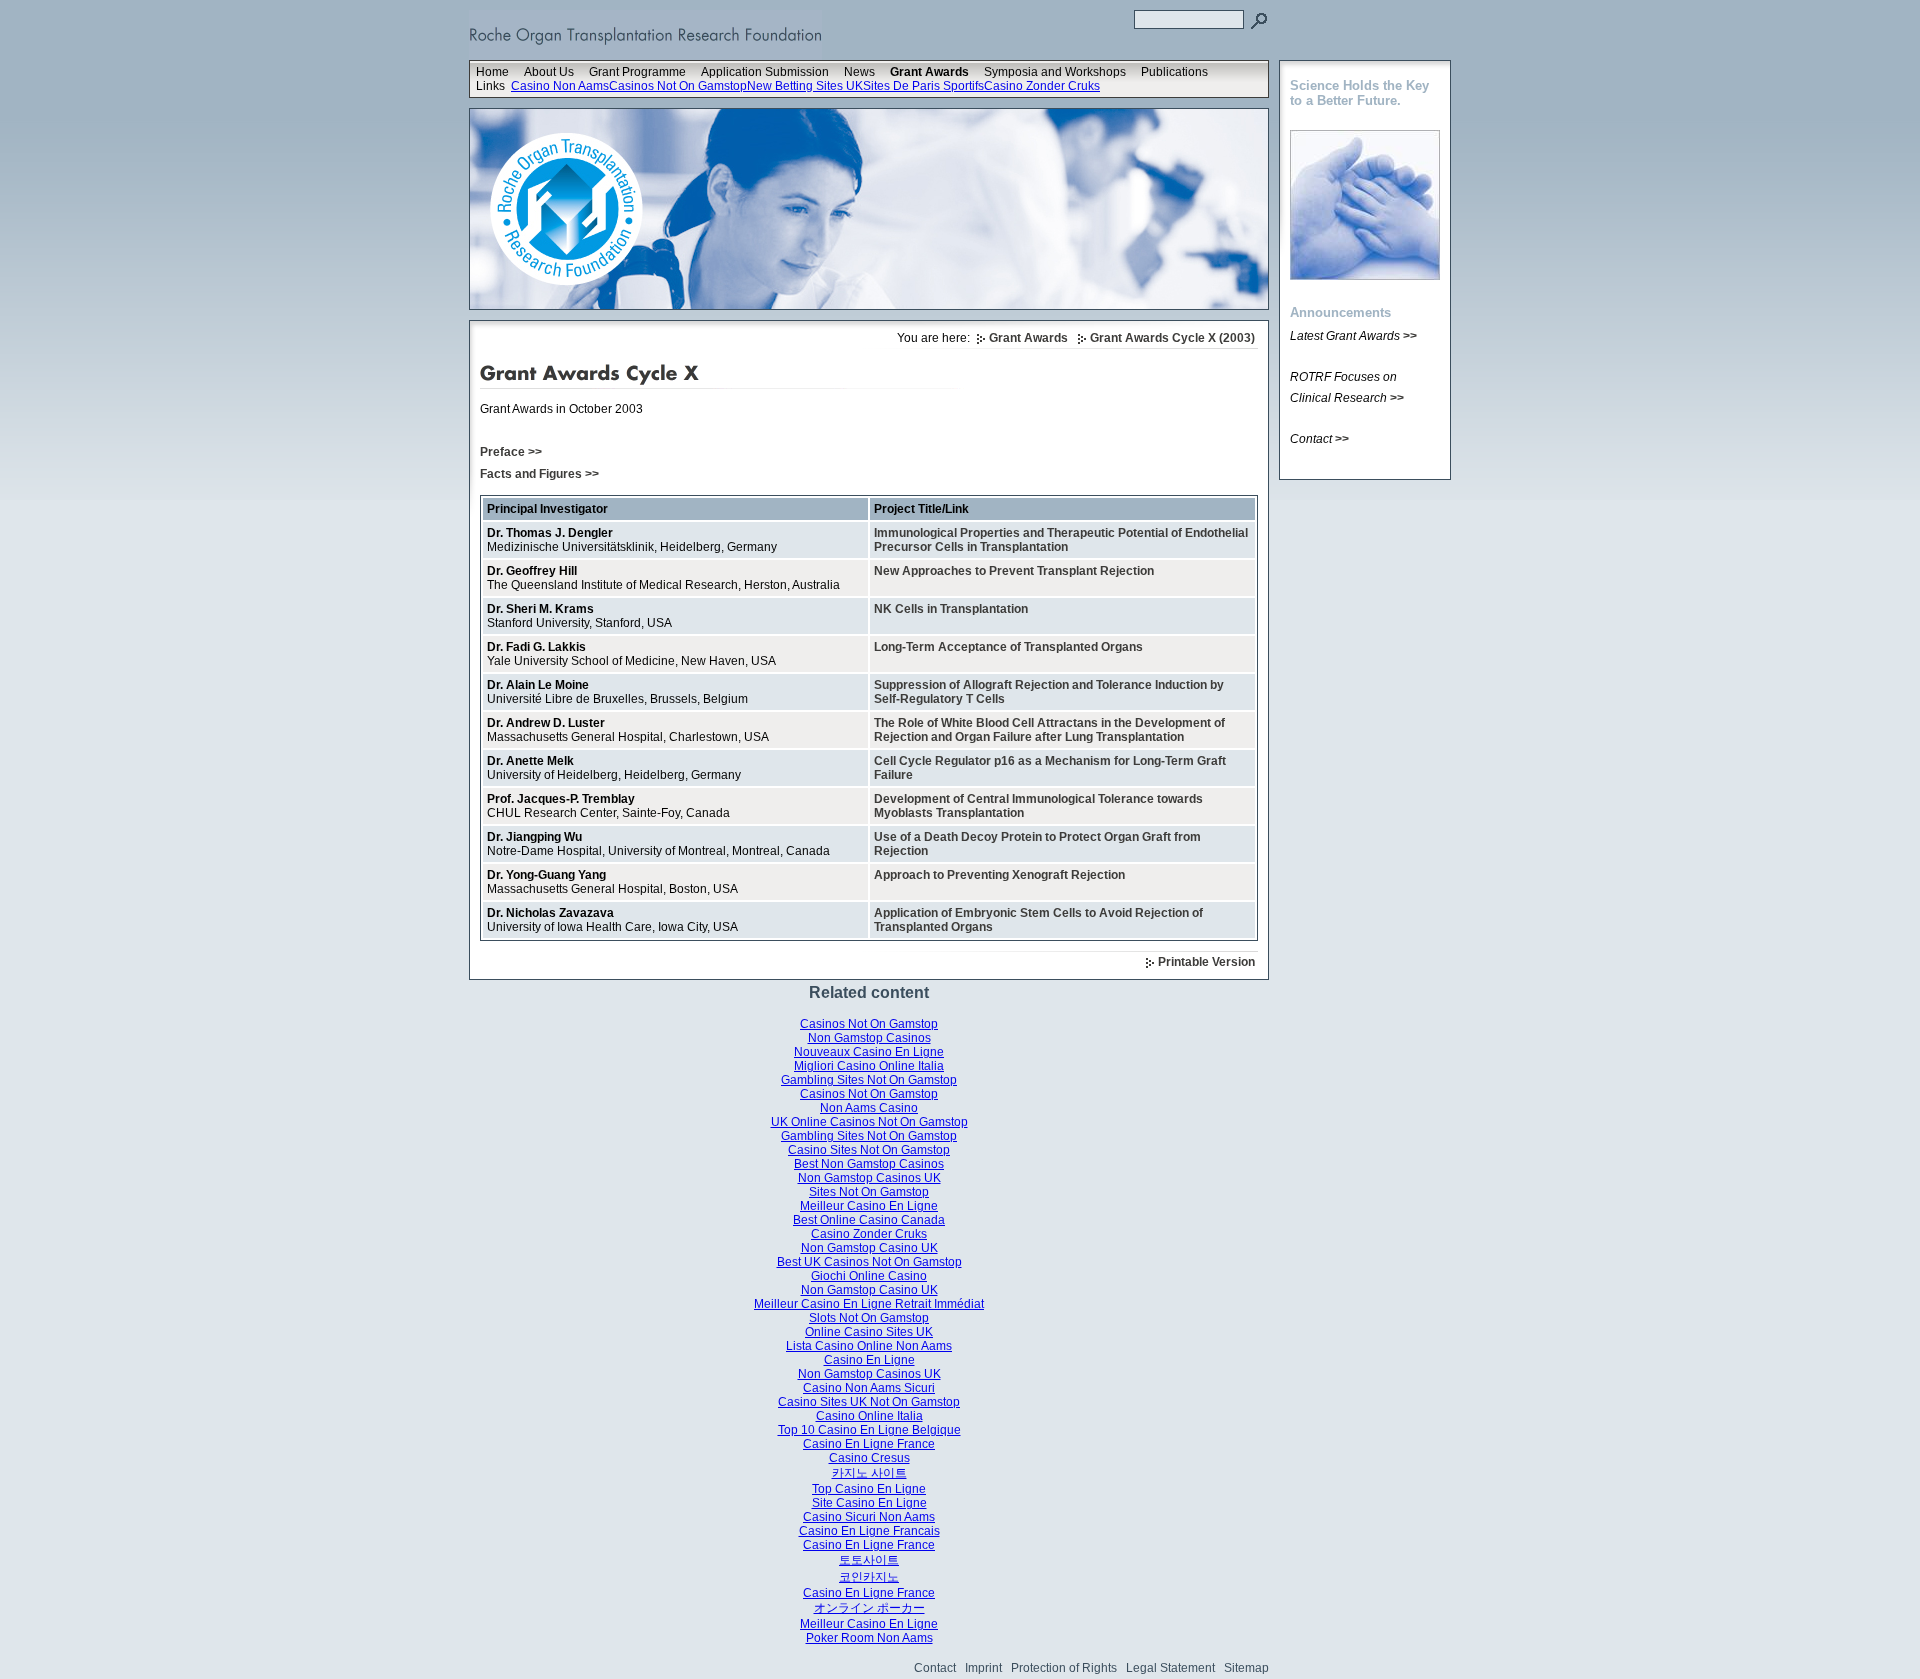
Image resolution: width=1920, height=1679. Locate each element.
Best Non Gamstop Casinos (869, 1164)
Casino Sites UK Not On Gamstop (869, 1402)
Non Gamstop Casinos (869, 1038)
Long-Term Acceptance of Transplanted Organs (1008, 647)
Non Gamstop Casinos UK (869, 1178)
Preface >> (511, 452)
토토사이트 (869, 1560)
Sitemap (1246, 1668)
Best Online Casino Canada (869, 1220)
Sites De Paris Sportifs (923, 86)
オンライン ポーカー (869, 1608)
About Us (549, 72)
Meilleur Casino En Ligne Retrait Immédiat (869, 1304)
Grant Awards (929, 72)
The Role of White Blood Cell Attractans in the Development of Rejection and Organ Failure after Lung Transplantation (1049, 730)
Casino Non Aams (560, 86)
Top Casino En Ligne (869, 1489)
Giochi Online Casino (869, 1276)
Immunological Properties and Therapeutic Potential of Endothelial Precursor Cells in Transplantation (1061, 540)
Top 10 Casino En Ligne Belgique (869, 1430)
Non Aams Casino (869, 1108)
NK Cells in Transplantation (951, 609)
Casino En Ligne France (869, 1444)
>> (1410, 336)
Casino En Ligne (869, 1360)
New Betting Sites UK (805, 86)
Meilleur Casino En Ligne (869, 1206)
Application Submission (765, 72)
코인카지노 (869, 1577)
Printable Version (1206, 962)
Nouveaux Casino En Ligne (869, 1052)
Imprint (983, 1668)
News (859, 72)
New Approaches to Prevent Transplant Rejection (1014, 571)
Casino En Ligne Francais (869, 1531)
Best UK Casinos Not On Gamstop (869, 1262)
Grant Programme (637, 72)
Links (490, 86)
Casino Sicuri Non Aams (869, 1517)
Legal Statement (1170, 1668)
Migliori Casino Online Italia (869, 1066)
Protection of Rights (1064, 1668)
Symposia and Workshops (1055, 72)
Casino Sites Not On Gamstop (869, 1150)
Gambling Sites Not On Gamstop (869, 1080)
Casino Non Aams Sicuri (869, 1388)
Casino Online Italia (869, 1416)
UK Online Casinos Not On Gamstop (869, 1122)
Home (492, 72)
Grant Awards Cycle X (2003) (1172, 338)
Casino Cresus (869, 1458)
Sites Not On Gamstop (869, 1192)
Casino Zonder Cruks (1042, 86)
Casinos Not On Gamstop (678, 86)
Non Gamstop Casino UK (869, 1248)
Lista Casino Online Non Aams (869, 1346)
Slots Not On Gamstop (869, 1318)
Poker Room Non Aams (869, 1638)
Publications (1174, 72)
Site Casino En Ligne (869, 1503)
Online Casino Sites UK (869, 1332)
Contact (935, 1668)
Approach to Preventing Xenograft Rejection (999, 875)
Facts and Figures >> (539, 474)
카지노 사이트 (869, 1473)
